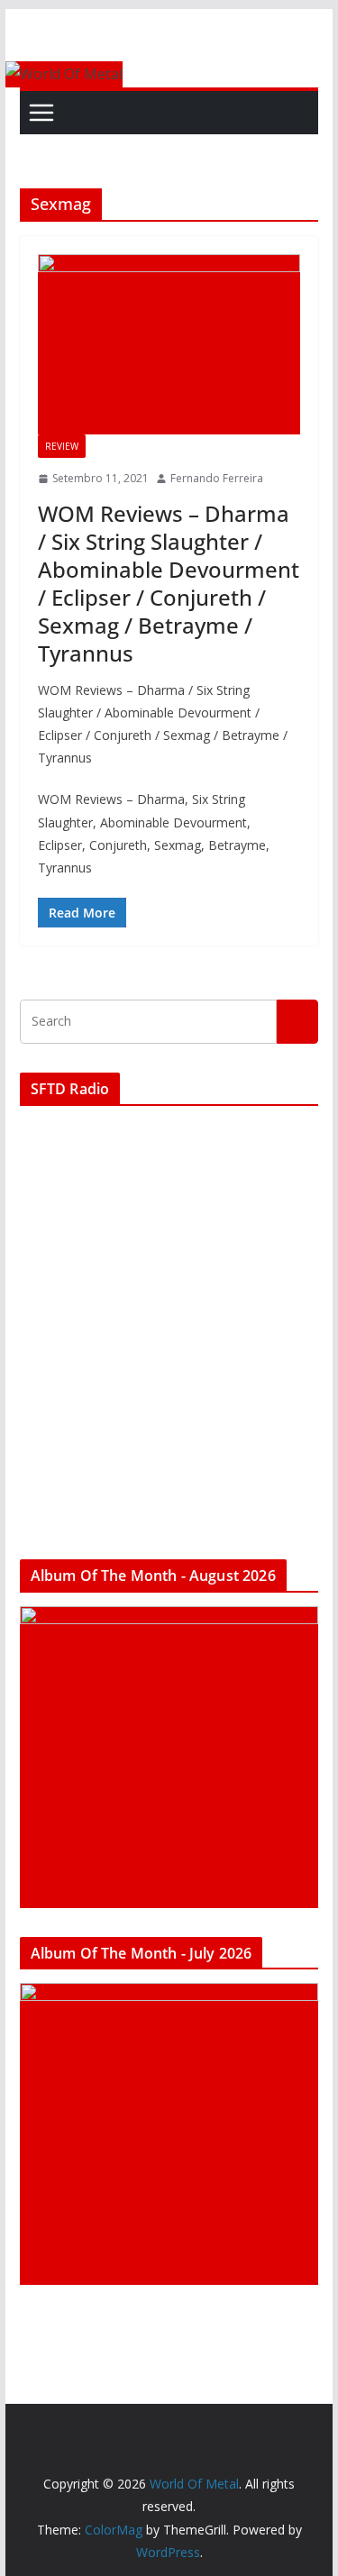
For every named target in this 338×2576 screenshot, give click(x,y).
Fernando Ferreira (217, 478)
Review (62, 446)
